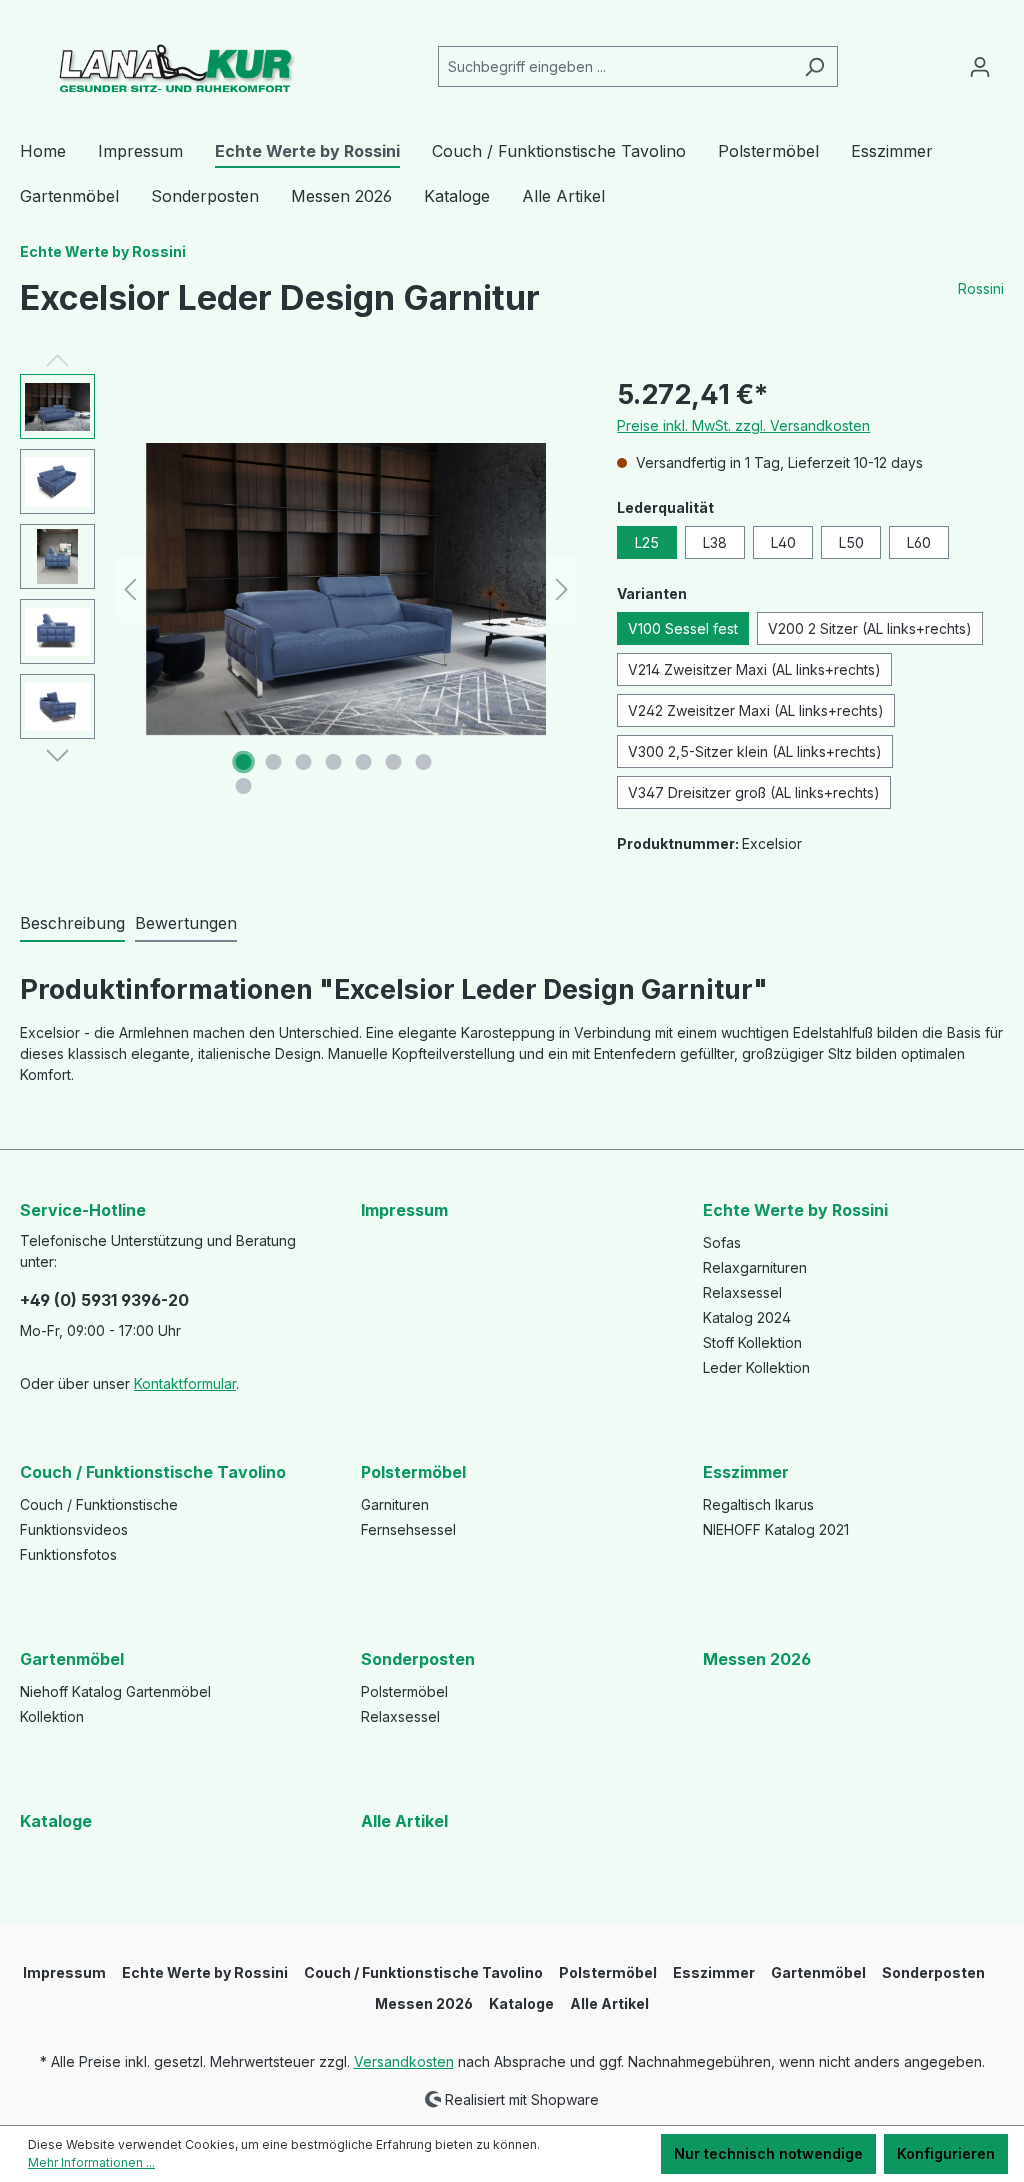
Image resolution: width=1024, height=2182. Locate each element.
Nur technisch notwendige (768, 2153)
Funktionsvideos (74, 1529)
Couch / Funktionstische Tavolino (153, 1472)
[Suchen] (814, 66)
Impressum (404, 1210)
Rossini (981, 288)
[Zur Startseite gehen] (170, 62)
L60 (919, 542)
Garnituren (395, 1504)
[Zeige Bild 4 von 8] (333, 762)
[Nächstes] (562, 589)
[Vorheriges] (130, 589)
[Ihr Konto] (980, 67)
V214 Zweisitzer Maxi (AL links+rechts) (754, 669)
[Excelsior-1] (346, 589)
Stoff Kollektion (752, 1342)
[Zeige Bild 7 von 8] (423, 762)
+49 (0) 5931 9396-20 (104, 1300)
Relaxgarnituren (755, 1267)
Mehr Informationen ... (91, 2162)
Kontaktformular (185, 1383)
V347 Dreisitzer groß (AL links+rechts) (754, 792)
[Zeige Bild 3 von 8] (303, 762)
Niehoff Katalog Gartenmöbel (115, 1691)
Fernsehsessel (408, 1529)
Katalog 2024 (747, 1317)
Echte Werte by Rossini (795, 1210)
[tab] (72, 924)
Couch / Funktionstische (99, 1504)
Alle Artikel (404, 1821)
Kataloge (56, 1821)
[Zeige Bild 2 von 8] (273, 762)
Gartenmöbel (72, 1659)
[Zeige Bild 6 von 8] (393, 762)
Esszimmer (746, 1472)
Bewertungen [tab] (186, 923)
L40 (783, 542)
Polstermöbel (413, 1472)
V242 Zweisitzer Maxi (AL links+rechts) (756, 710)
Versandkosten (404, 2061)
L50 (851, 542)
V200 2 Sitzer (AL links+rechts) (870, 628)
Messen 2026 (757, 1659)
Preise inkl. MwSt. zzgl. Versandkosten (743, 425)
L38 (715, 542)
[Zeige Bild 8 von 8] (243, 786)
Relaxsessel (742, 1292)
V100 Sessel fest (683, 628)
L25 (647, 542)
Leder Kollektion (756, 1367)
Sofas (722, 1242)
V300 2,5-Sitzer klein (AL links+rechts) (755, 751)
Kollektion (52, 1716)
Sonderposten (418, 1659)
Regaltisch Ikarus (758, 1504)
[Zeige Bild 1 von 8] (243, 762)
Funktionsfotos (68, 1554)
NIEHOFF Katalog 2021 (776, 1529)
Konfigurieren (946, 2153)
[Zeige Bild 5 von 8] (363, 762)
